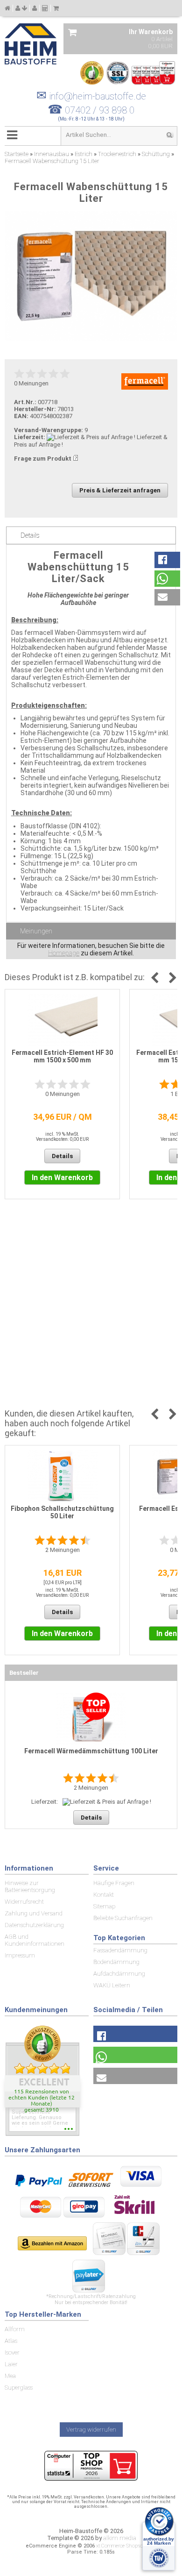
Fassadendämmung (120, 1950)
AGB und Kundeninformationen (35, 1940)
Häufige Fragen (114, 1883)
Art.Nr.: (25, 402)
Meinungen (36, 931)
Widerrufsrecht (24, 1902)
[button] (167, 560)
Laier (11, 2364)
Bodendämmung (116, 1962)
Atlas (11, 2341)
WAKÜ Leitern (112, 1985)
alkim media (120, 2538)
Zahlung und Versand (34, 1913)
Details (30, 535)
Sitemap (104, 1906)
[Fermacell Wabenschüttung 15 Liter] (91, 276)
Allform (15, 2329)
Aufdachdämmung (119, 1974)
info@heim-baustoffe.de (91, 96)
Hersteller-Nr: (35, 409)
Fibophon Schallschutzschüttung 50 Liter (62, 1512)
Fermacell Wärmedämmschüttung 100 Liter (91, 1751)
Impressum (20, 1955)
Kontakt (104, 1895)
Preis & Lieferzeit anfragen (120, 490)
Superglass (19, 2387)
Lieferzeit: (30, 437)
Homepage (64, 953)
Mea (10, 2376)
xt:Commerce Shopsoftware (126, 2546)
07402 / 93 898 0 (100, 110)
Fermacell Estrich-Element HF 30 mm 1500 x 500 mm (62, 1056)
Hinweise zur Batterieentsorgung (30, 1886)
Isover (12, 2352)
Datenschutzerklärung (34, 1925)
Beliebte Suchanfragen (123, 1918)
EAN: (22, 416)
